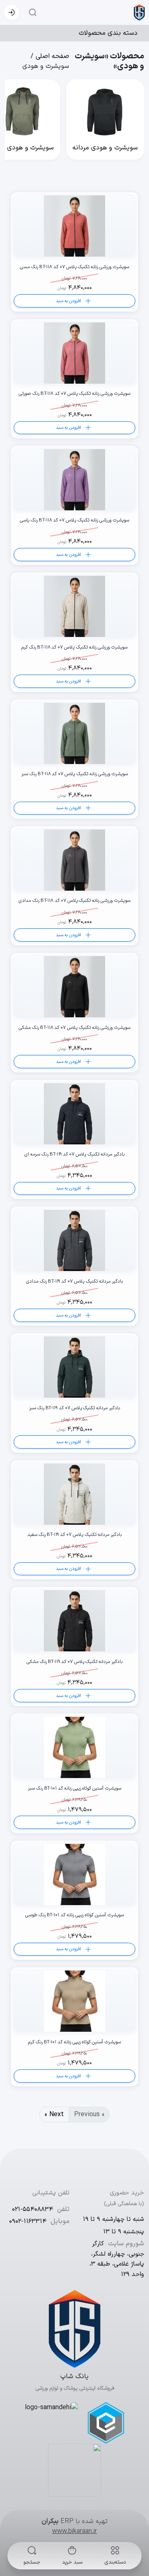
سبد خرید (72, 2562)
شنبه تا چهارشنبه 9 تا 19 (113, 2219)
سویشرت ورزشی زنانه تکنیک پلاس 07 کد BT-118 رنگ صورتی (74, 394)
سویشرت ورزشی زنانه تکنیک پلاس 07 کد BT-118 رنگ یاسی (74, 521)
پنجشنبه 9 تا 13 (124, 2232)
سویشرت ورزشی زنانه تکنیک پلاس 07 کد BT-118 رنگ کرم (74, 648)
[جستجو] (30, 12)
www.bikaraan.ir (74, 2531)
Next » (54, 2115)
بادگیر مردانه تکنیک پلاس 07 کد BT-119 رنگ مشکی (74, 1662)
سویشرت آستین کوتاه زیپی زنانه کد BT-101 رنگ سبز (74, 1789)
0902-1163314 (28, 2222)
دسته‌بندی (115, 2562)
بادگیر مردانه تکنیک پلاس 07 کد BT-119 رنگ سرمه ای (74, 1155)
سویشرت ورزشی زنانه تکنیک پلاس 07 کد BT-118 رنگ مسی (74, 267)
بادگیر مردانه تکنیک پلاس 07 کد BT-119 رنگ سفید (74, 1535)
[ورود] (12, 12)
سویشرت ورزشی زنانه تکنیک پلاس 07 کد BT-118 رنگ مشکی (74, 1028)
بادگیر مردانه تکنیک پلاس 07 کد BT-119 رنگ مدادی (74, 1282)
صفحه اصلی (52, 56)
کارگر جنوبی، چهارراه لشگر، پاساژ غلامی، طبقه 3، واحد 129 (117, 2259)
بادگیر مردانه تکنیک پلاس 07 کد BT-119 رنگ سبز (74, 1408)
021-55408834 (32, 2210)
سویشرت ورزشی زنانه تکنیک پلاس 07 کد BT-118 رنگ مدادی (74, 901)
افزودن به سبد (68, 301)
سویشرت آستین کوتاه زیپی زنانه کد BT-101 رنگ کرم (74, 2043)
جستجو (32, 2562)
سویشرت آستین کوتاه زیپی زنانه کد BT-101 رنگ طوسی (74, 1915)
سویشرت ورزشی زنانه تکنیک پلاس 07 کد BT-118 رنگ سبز (74, 774)
